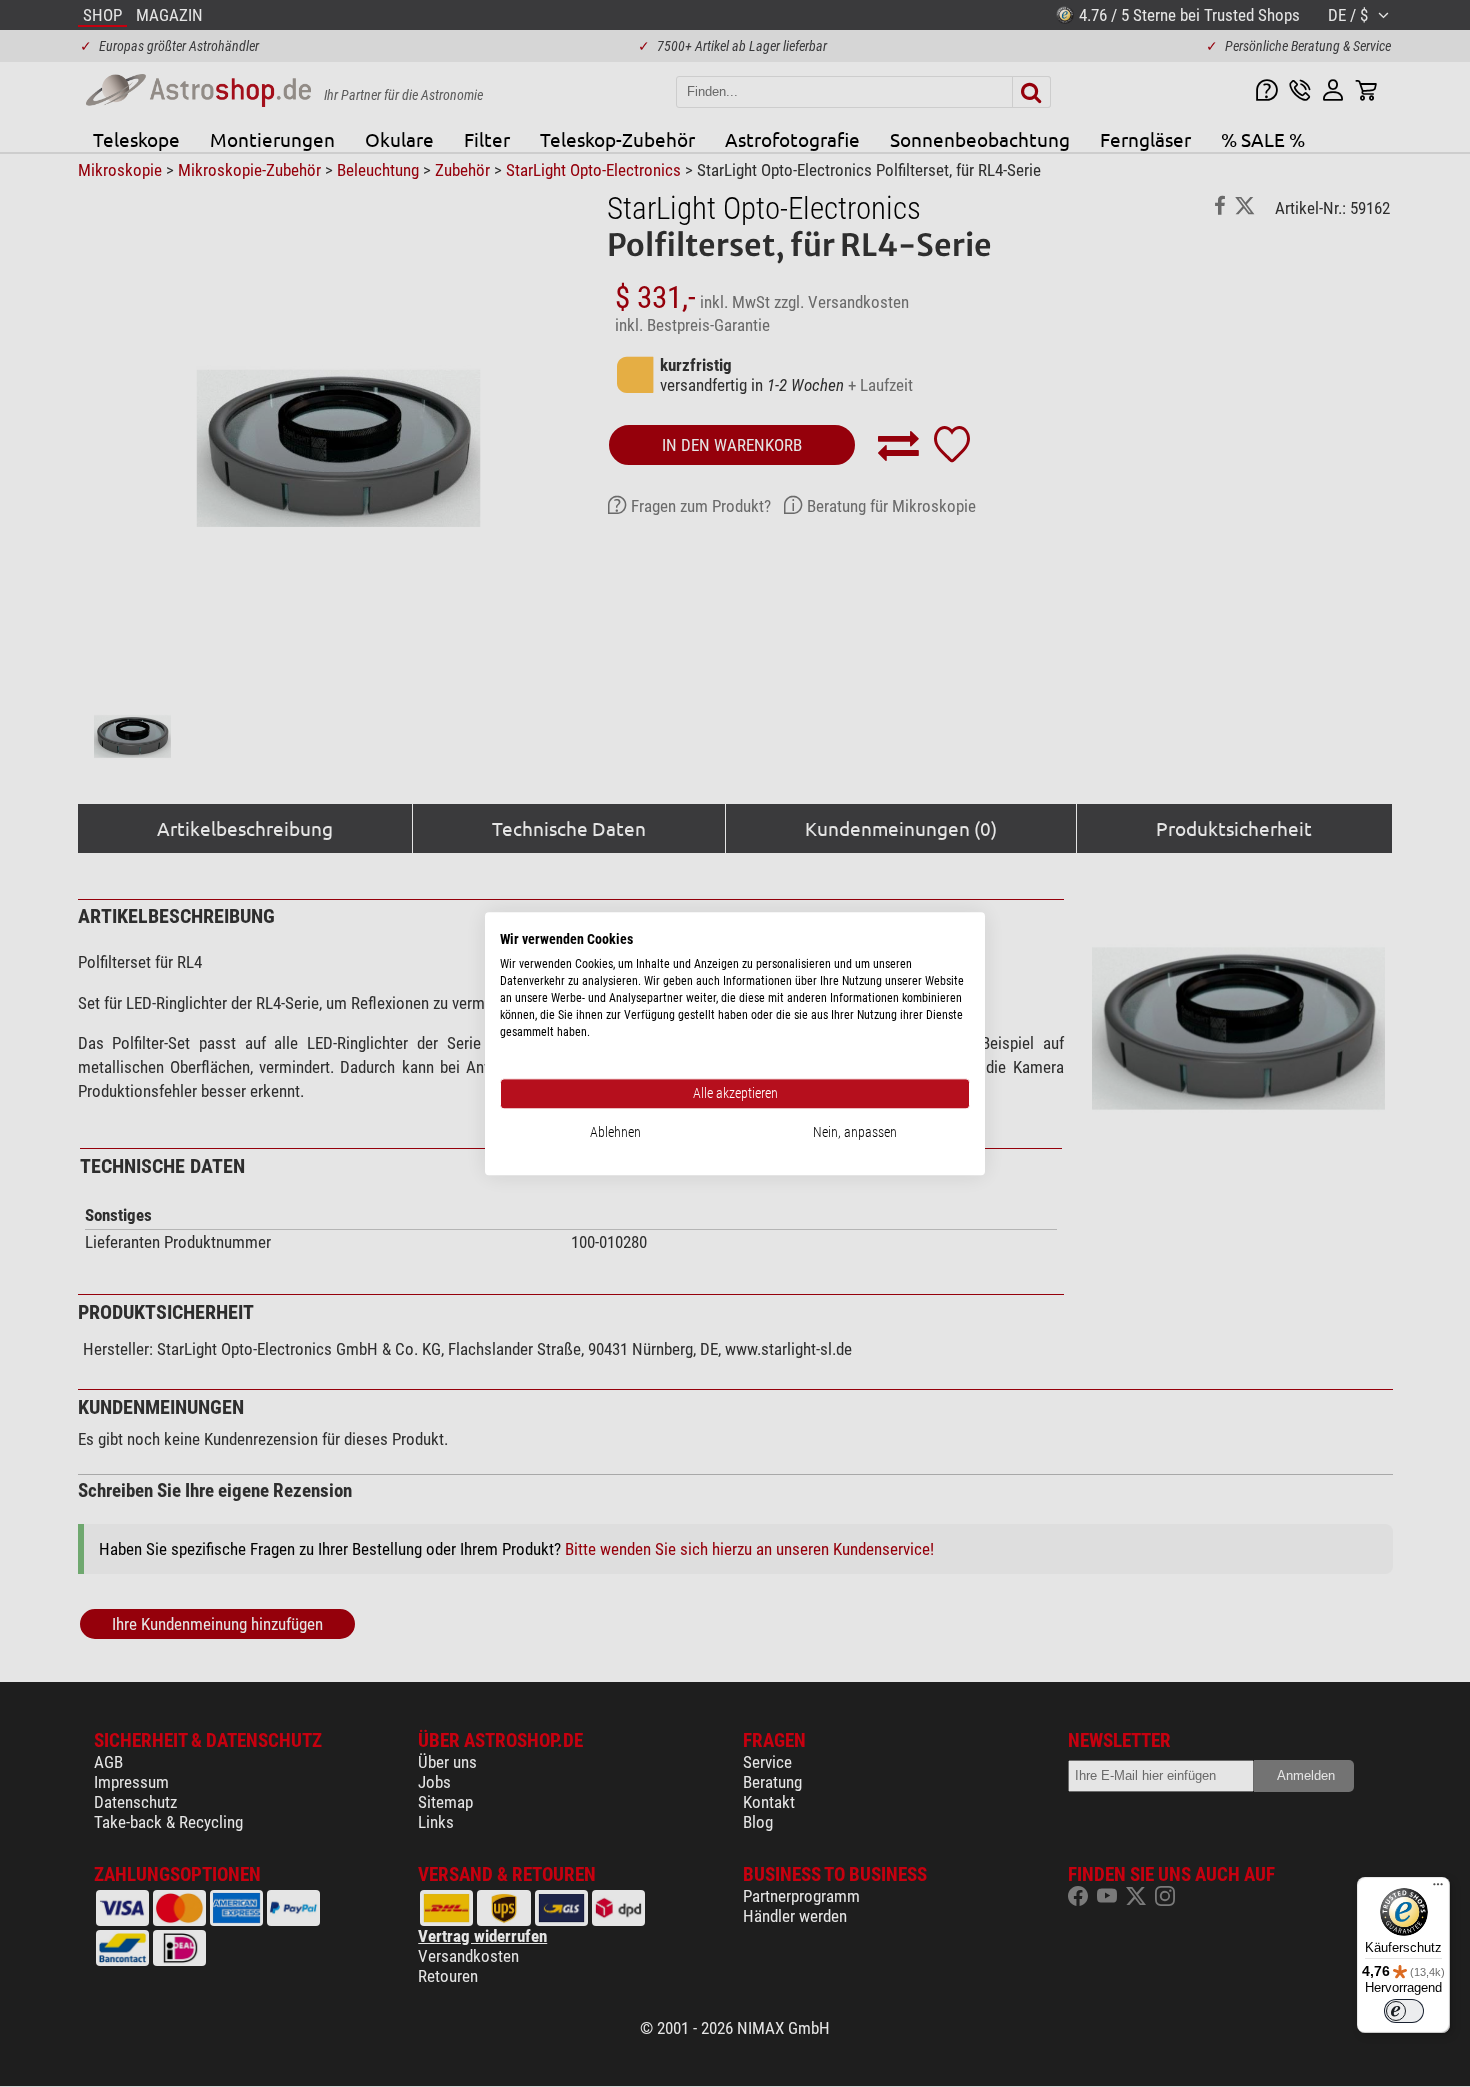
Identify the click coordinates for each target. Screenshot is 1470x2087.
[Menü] (1438, 1889)
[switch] (1404, 2011)
